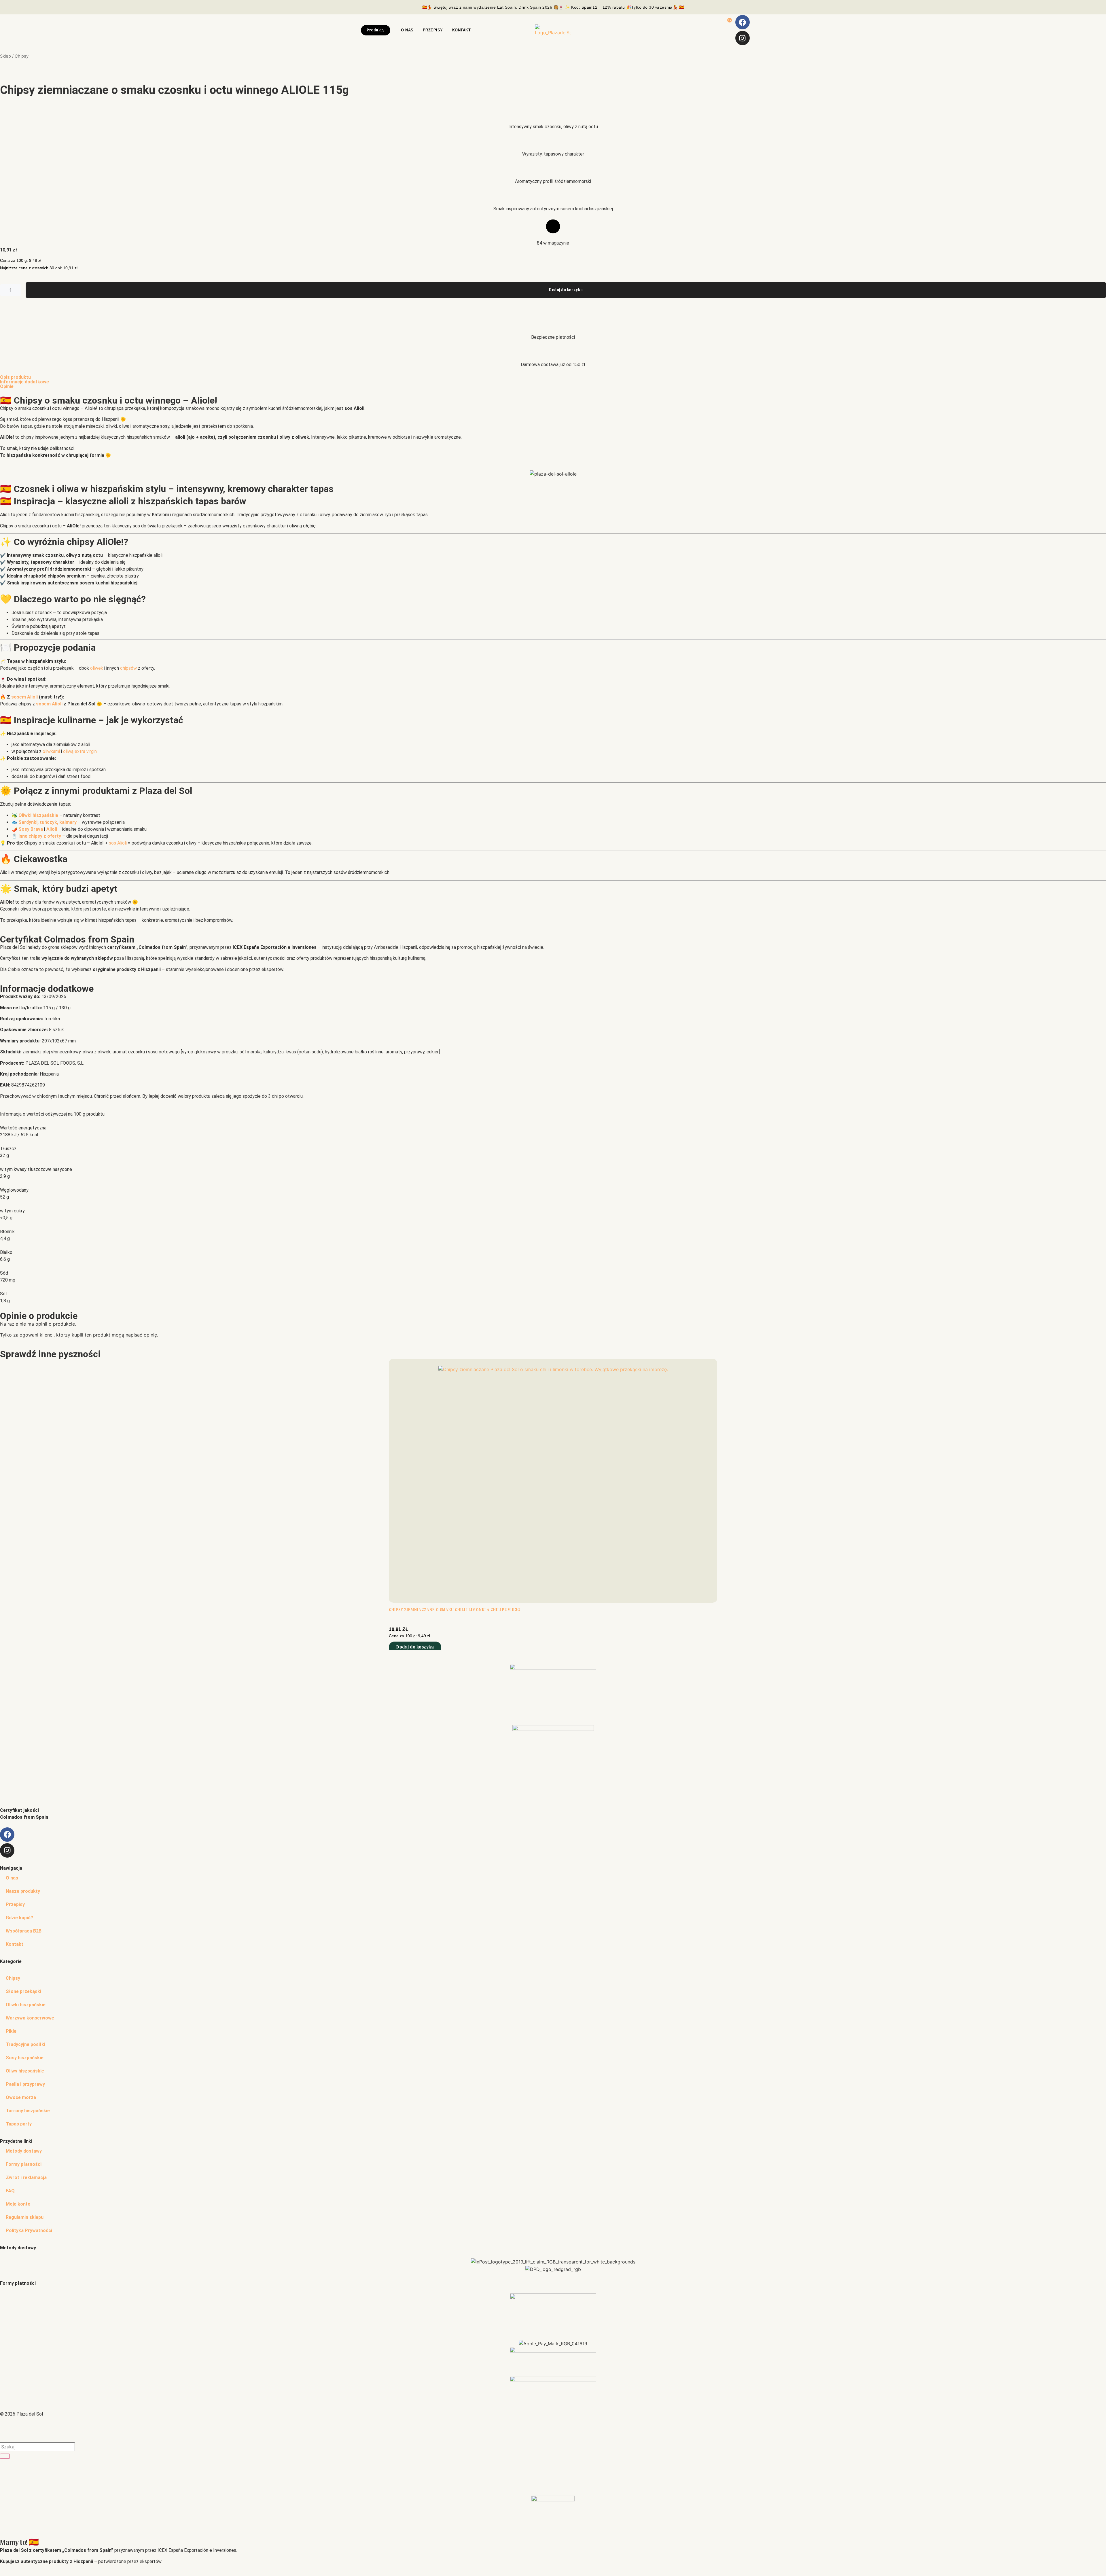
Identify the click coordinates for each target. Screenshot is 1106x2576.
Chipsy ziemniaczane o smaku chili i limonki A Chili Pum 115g (454, 1610)
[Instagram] (743, 38)
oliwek (97, 668)
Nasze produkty (23, 1891)
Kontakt (15, 1944)
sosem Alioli (24, 697)
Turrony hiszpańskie (28, 2111)
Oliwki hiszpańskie (26, 2005)
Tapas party (19, 2124)
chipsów (128, 668)
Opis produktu (15, 377)
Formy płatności (24, 2164)
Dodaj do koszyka (566, 290)
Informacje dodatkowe (24, 382)
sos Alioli (118, 843)
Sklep (5, 56)
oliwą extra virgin (80, 751)
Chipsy (13, 1978)
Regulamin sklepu (25, 2217)
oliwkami (51, 751)
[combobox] (37, 2447)
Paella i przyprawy (25, 2084)
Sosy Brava (31, 829)
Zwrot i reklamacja (26, 2177)
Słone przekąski (23, 1991)
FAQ (10, 2191)
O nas (12, 1878)
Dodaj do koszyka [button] (415, 1647)
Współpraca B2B (24, 1931)
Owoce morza (21, 2097)
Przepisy (15, 1904)
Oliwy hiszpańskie (25, 2071)
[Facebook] (743, 22)
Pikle (11, 2031)
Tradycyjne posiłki (25, 2044)
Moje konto (18, 2204)
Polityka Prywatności (29, 2230)
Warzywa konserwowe (30, 2018)
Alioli (52, 829)
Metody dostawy (24, 2151)
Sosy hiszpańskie (25, 2058)
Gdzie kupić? (19, 1918)
